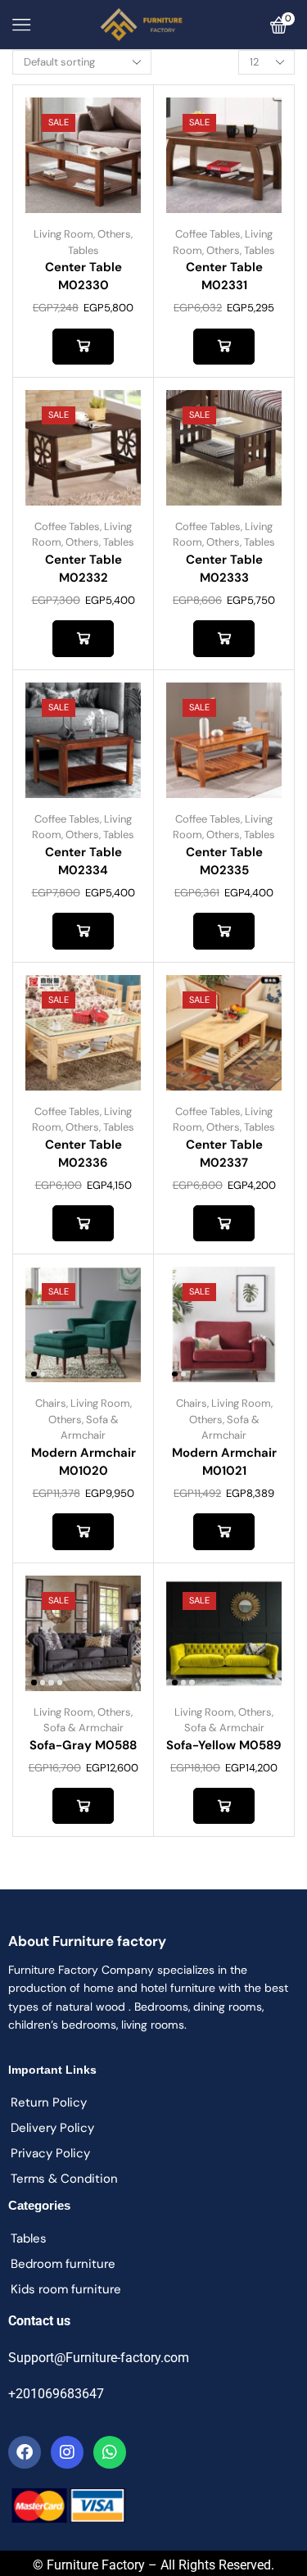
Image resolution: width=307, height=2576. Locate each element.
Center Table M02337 (224, 1154)
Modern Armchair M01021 (224, 1462)
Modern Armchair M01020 (84, 1462)
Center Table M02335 (224, 861)
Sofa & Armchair (84, 1728)
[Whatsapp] (110, 2452)
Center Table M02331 (224, 276)
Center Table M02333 (224, 569)
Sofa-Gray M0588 (83, 1745)
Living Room (63, 234)
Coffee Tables (208, 234)
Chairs (51, 1403)
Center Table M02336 (84, 1154)
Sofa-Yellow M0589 (224, 1745)
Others (114, 234)
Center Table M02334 (84, 861)
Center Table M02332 (84, 569)
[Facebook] (25, 2452)
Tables (84, 250)
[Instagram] (67, 2452)
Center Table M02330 (84, 276)
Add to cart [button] (83, 347)
